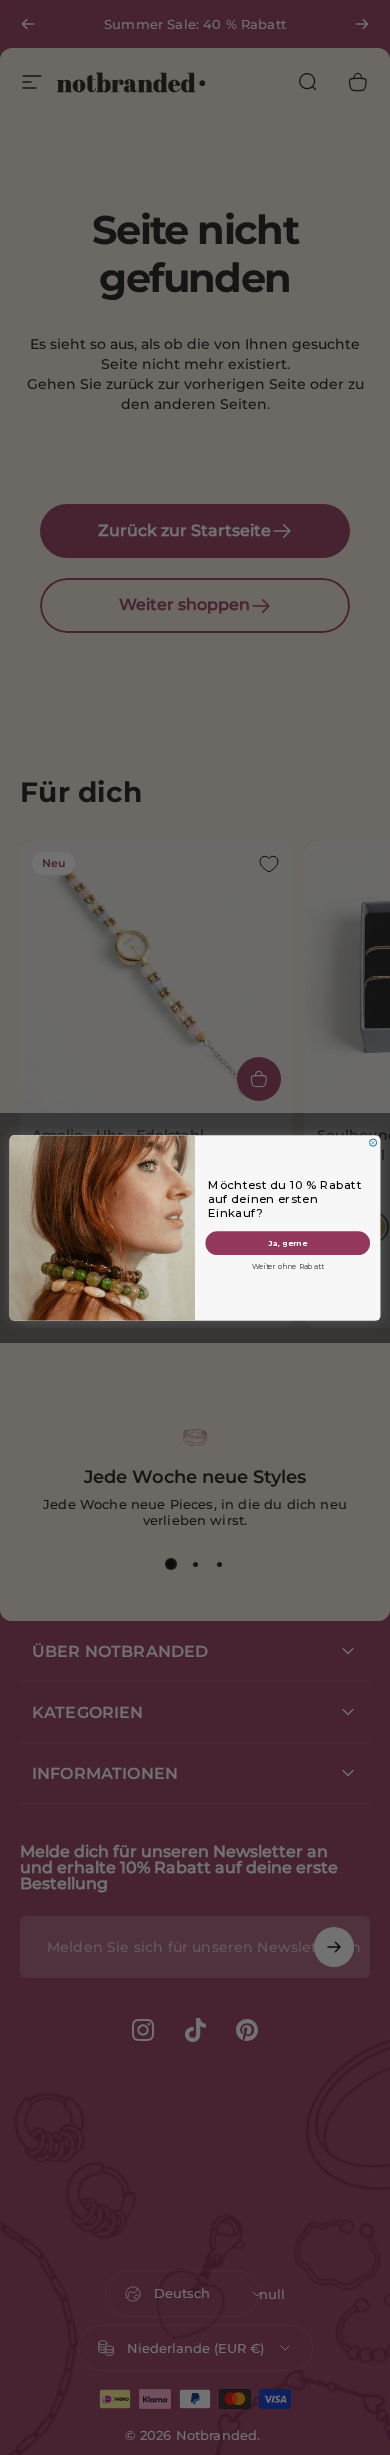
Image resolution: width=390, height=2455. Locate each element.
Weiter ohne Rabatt (288, 1266)
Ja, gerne (288, 1242)
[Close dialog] (373, 1142)
